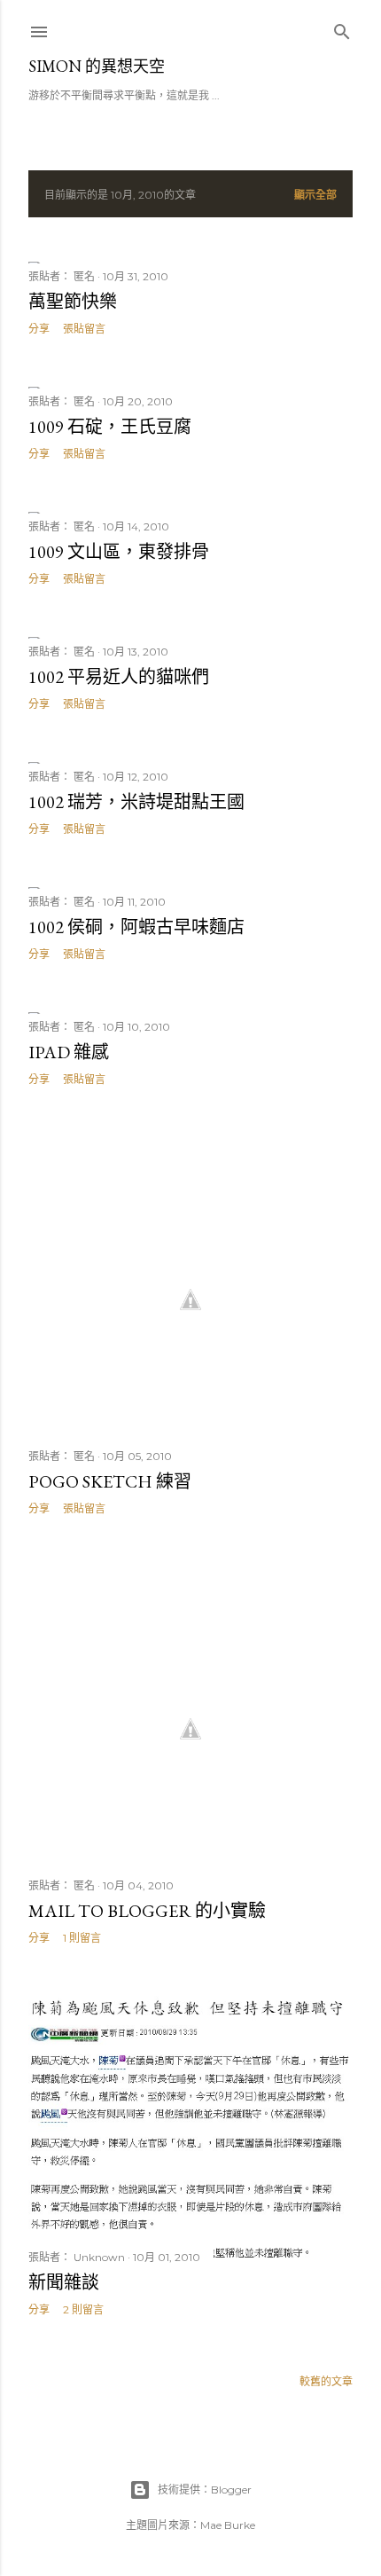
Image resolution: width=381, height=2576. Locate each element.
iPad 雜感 (69, 1052)
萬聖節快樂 (73, 302)
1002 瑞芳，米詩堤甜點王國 (136, 802)
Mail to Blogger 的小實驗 (147, 1911)
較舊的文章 (326, 2381)
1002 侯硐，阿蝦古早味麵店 (136, 927)
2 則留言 (83, 2309)
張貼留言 (84, 329)
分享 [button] (39, 329)
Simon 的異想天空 (97, 66)
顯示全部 (315, 195)
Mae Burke (228, 2525)
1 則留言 (82, 1938)
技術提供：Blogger (205, 2490)
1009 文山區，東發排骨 (119, 552)
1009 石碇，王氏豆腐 (110, 427)
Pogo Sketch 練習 (110, 1481)
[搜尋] (342, 28)
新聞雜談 (64, 2282)
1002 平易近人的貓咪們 (119, 677)
